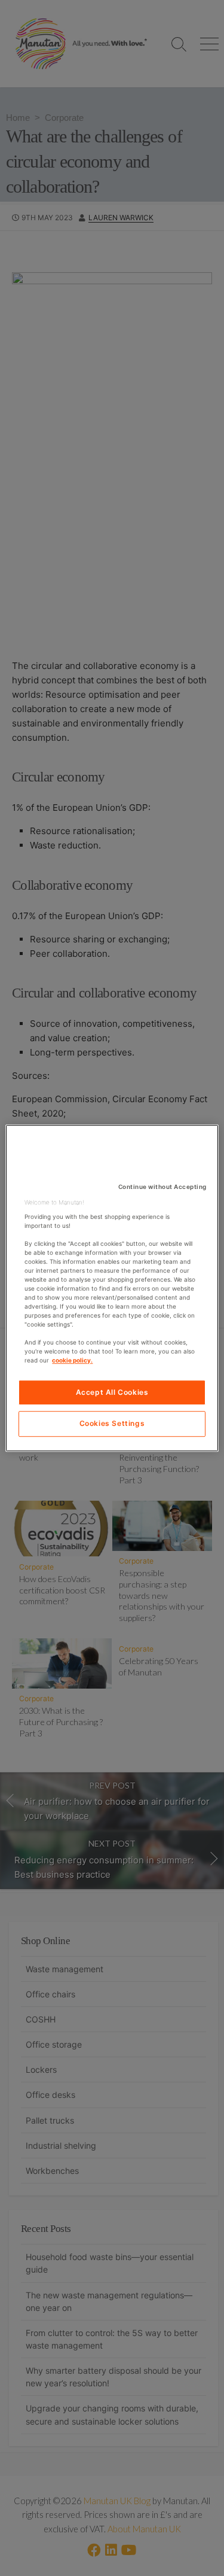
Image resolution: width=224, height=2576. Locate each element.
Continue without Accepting (162, 1187)
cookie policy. (72, 1360)
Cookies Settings (112, 1424)
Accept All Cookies (112, 1392)
